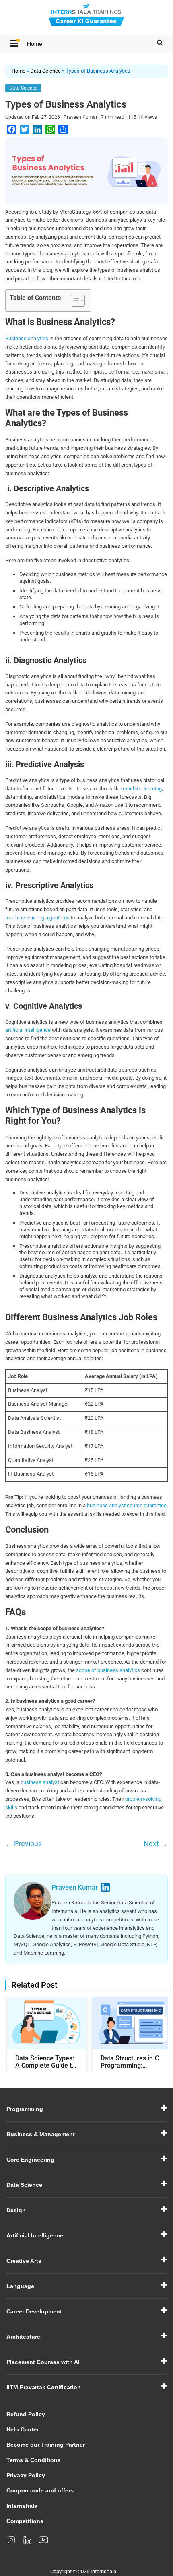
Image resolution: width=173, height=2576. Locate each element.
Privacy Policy (26, 2475)
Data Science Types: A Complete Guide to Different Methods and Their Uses (45, 2062)
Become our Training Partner (46, 2445)
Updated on (33, 117)
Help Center (23, 2429)
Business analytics (27, 338)
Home (35, 44)
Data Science (45, 71)
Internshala (22, 2506)
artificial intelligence (28, 1030)
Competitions (25, 2521)
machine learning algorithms (37, 918)
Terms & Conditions (34, 2460)
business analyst (40, 1782)
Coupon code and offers (40, 2490)
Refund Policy (26, 2414)
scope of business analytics (108, 1670)
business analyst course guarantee (127, 1505)
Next (156, 1844)
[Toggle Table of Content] (74, 300)
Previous (24, 1844)
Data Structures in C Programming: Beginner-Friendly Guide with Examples (131, 2062)
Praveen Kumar (80, 117)
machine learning (142, 789)
